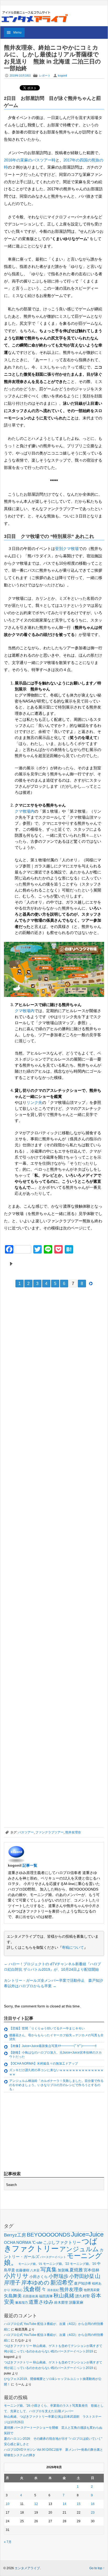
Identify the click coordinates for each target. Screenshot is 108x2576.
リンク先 (34, 1102)
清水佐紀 (53, 2290)
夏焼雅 (76, 2270)
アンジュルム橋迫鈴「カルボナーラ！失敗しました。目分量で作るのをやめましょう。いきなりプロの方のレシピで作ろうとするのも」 (56, 2085)
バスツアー (26, 1832)
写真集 (49, 2269)
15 (79, 2504)
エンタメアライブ (27, 2568)
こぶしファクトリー (62, 2242)
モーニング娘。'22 (56, 2264)
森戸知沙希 (83, 2283)
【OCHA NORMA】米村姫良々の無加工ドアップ (44, 2064)
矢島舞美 (13, 2296)
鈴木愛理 (61, 2302)
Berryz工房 (15, 2235)
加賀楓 (63, 2270)
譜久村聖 (83, 2296)
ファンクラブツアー (50, 1832)
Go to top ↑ (97, 2568)
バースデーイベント (53, 2257)
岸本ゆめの (35, 2283)
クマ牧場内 (25, 811)
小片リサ (16, 2276)
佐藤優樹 (23, 2270)
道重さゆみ (41, 2302)
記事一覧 (30, 1865)
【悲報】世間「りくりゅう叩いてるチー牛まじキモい (47, 2028)
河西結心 (17, 2290)
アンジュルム (79, 2249)
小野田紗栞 (82, 2276)
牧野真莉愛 (92, 2290)
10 (8, 2504)
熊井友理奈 (73, 1832)
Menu (17, 33)
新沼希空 (62, 2283)
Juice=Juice (87, 2234)
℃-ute (37, 2242)
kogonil (62, 75)
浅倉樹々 (35, 2289)
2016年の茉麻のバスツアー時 (30, 160)
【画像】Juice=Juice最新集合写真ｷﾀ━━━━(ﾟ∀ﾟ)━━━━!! (53, 2046)
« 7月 (8, 2542)
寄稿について (73, 1947)
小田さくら (39, 2277)
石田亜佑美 (30, 2296)
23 (93, 2513)
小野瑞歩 (58, 2276)
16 (93, 2504)
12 (36, 2504)
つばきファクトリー (51, 2245)
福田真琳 (46, 2296)
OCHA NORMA (18, 2242)
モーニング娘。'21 (30, 2264)
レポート (45, 75)
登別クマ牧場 (67, 549)
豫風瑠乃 (21, 2302)
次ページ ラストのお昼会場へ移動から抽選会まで (54, 1264)
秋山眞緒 (64, 2296)
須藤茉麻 (76, 2302)
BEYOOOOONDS (48, 2235)
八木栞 (35, 2270)
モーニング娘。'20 (83, 2264)
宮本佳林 (91, 2270)
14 (64, 2504)
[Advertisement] (43, 1330)
